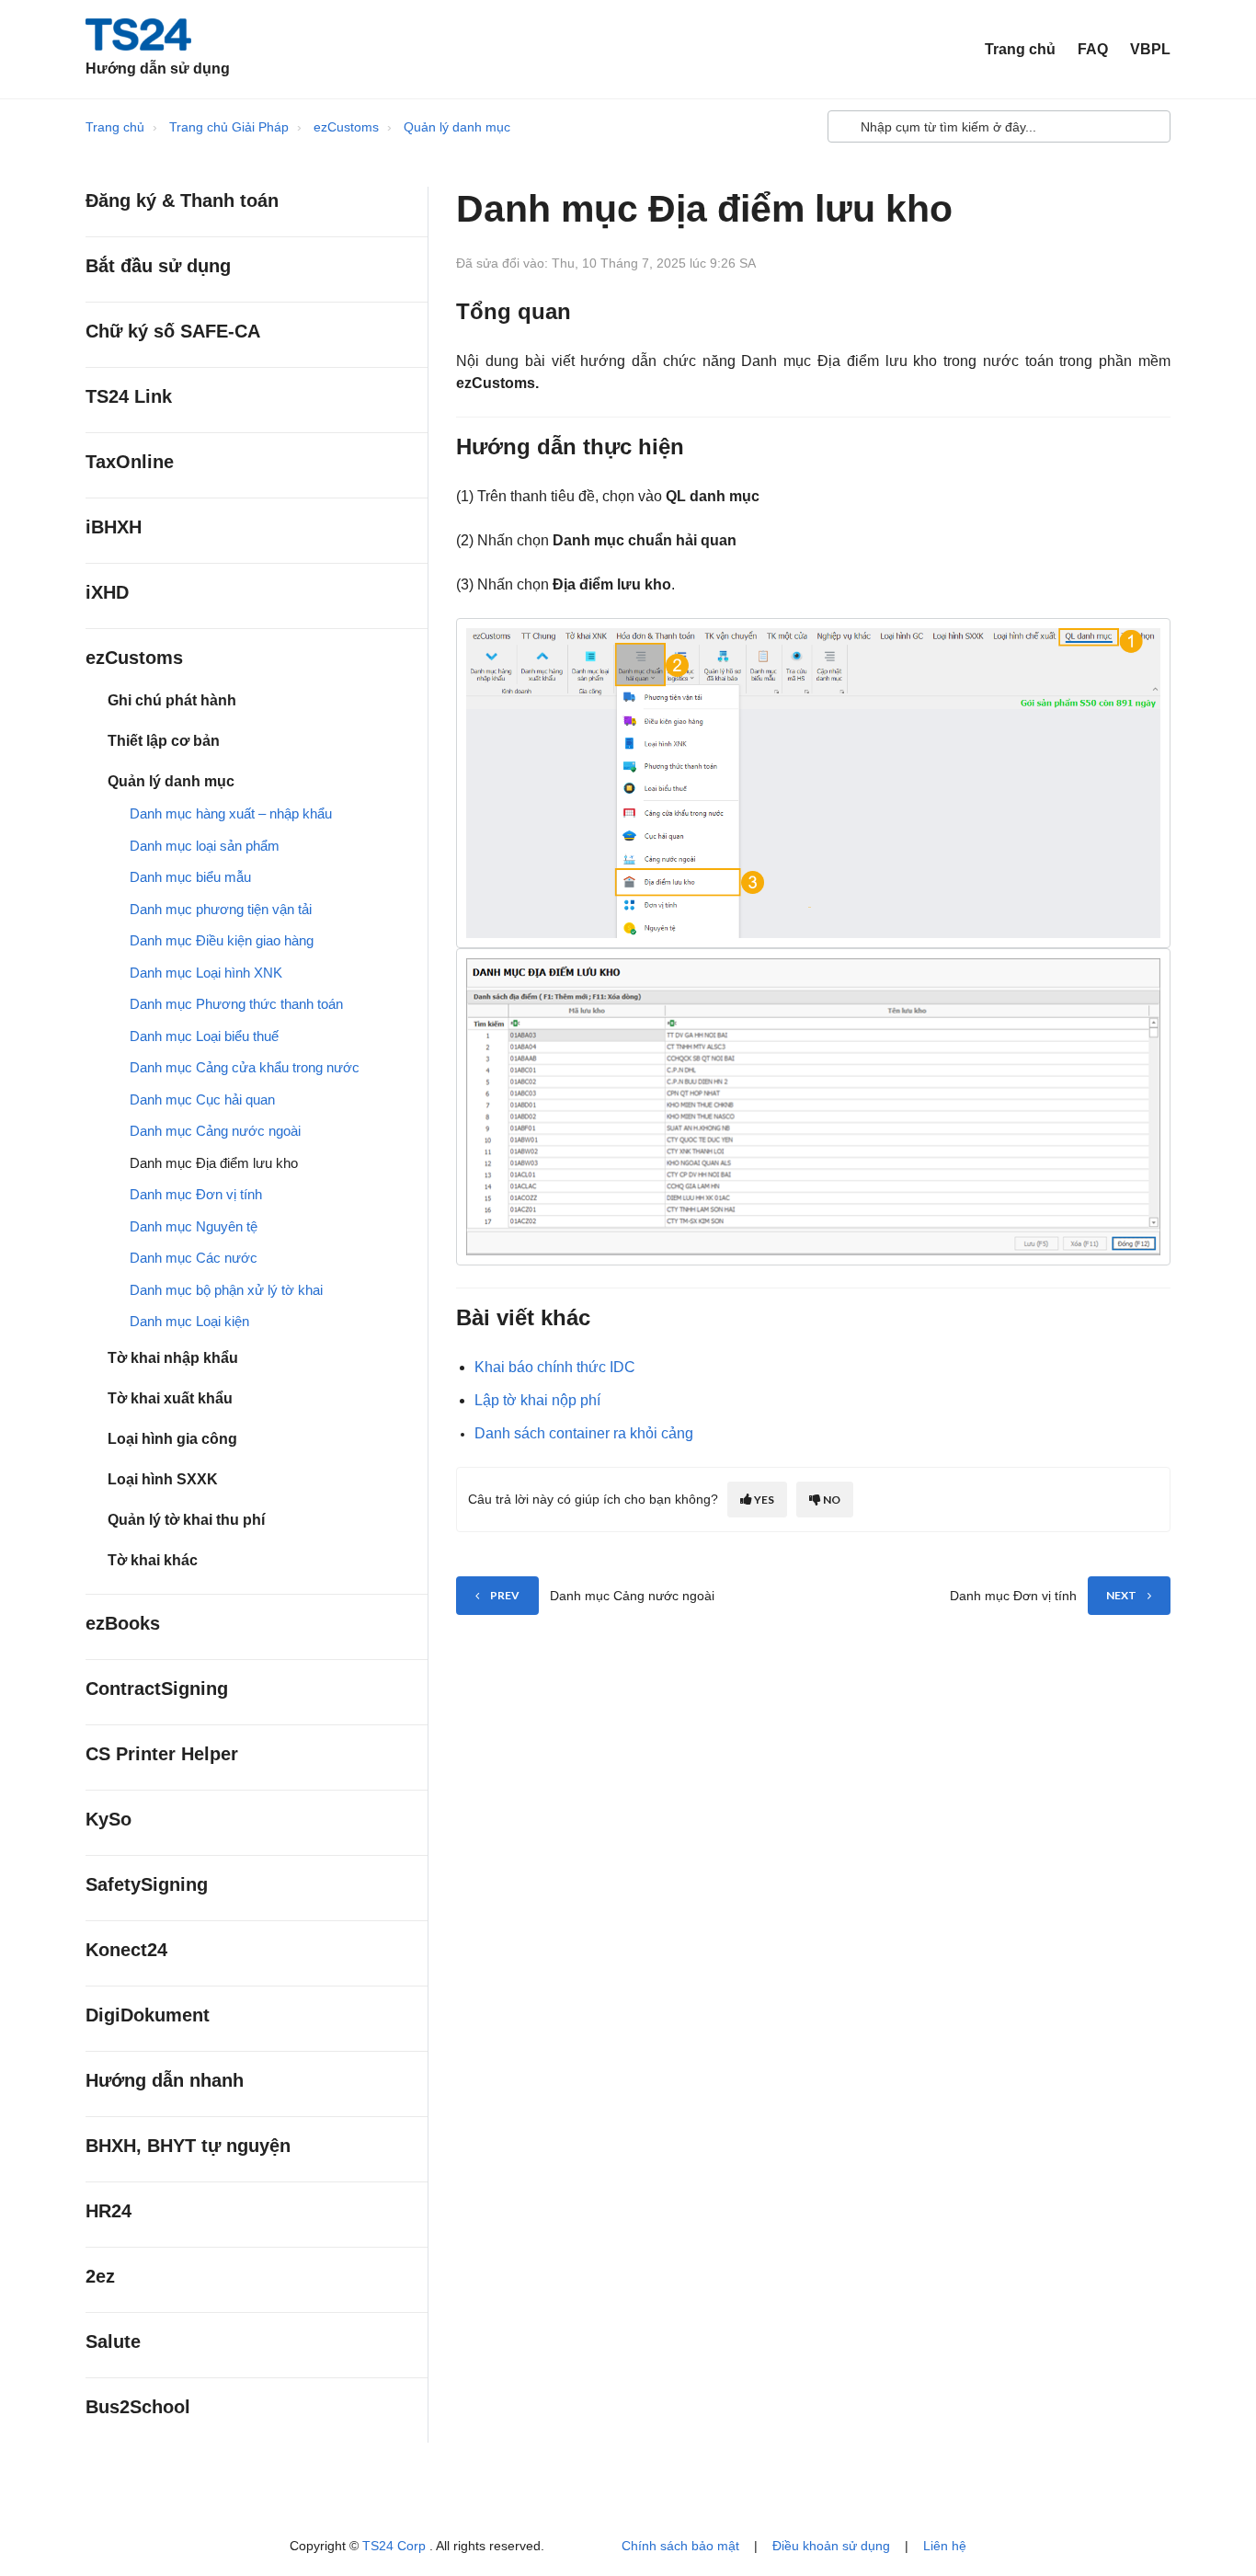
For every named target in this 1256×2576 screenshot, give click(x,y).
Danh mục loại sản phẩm (205, 846)
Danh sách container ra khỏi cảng (584, 1433)
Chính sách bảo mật (680, 2546)
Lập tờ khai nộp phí (537, 1400)
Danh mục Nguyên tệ (194, 1226)
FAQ (1093, 49)
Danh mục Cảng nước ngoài (215, 1131)
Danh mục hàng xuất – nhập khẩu (231, 813)
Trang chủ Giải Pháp (229, 127)
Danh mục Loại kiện (189, 1321)
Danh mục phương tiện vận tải (221, 909)
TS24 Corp (396, 2546)
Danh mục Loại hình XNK (206, 973)
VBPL (1150, 49)
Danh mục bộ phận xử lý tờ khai (226, 1290)
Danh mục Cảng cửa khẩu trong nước (245, 1067)
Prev (505, 1595)
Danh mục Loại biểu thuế (204, 1036)
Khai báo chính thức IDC (555, 1367)
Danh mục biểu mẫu (190, 877)
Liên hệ (945, 2546)
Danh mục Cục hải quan (202, 1099)
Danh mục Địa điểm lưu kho (214, 1163)
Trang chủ (1020, 49)
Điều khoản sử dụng (831, 2546)
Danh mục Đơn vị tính (196, 1194)
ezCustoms (346, 127)
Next (1121, 1595)
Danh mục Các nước (194, 1258)
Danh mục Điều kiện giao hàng (222, 940)
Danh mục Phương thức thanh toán (236, 1004)
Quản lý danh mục (457, 127)
